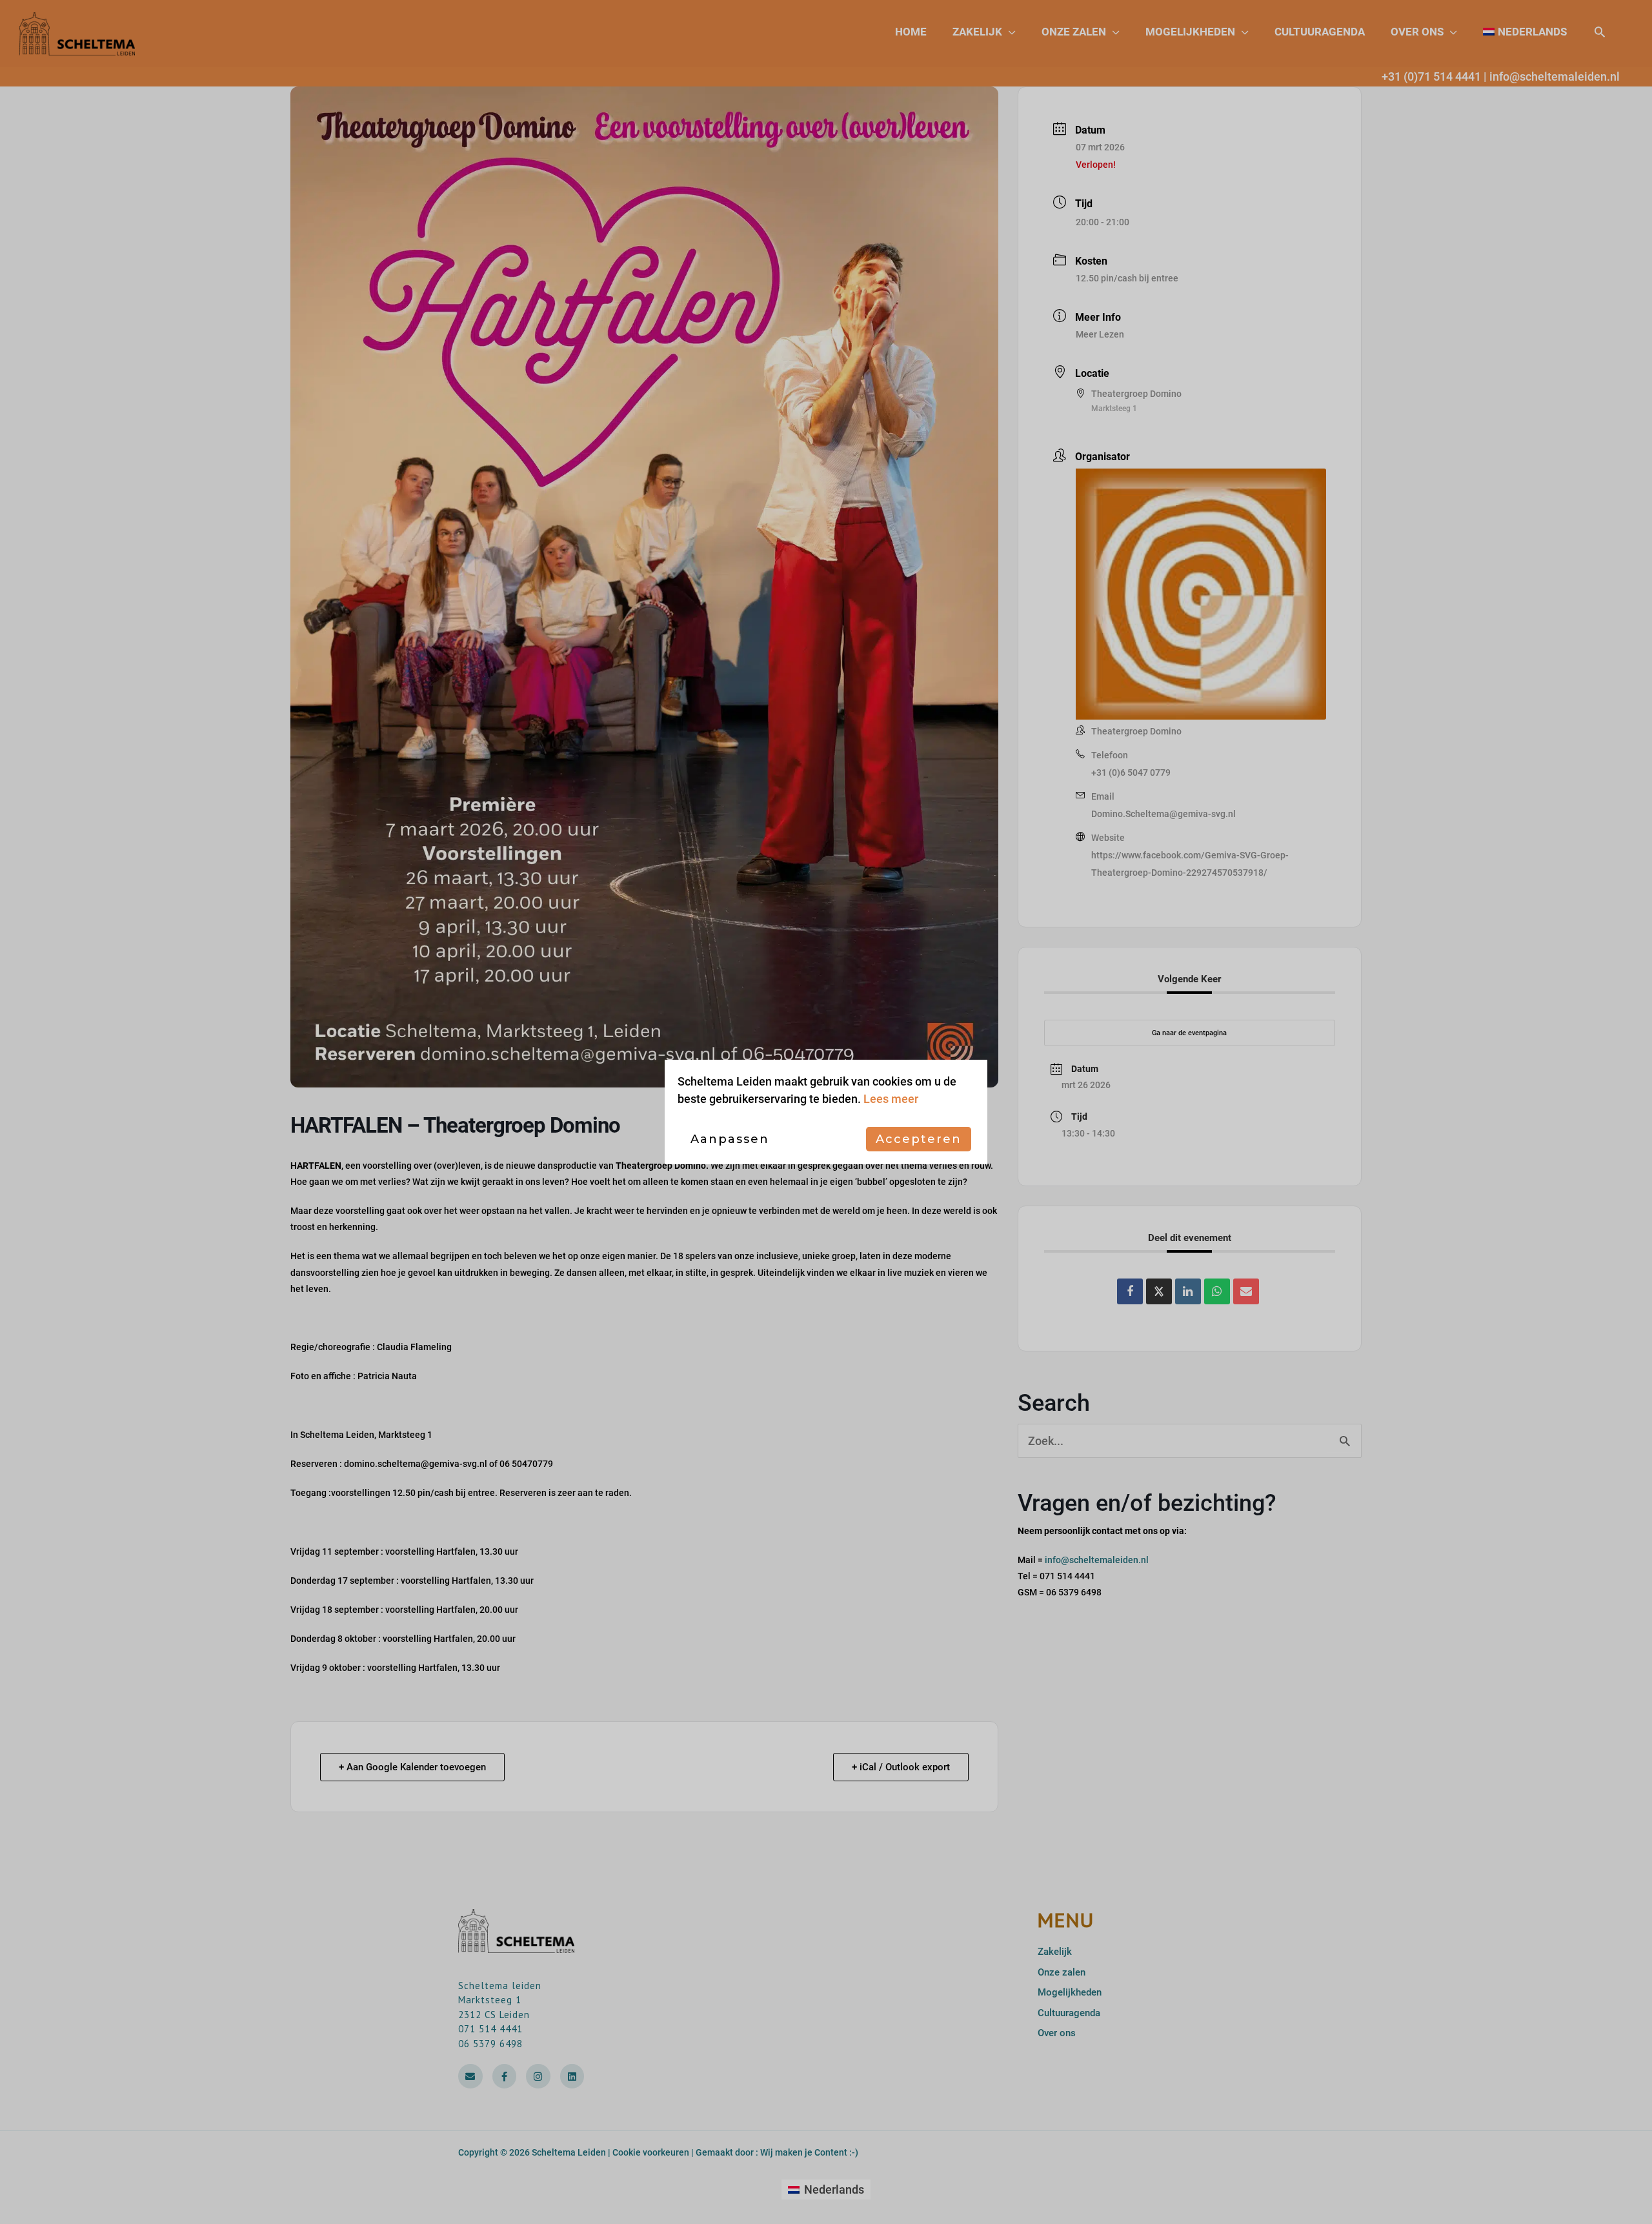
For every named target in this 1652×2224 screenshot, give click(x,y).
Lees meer (891, 1099)
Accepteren (919, 1139)
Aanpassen (730, 1139)
